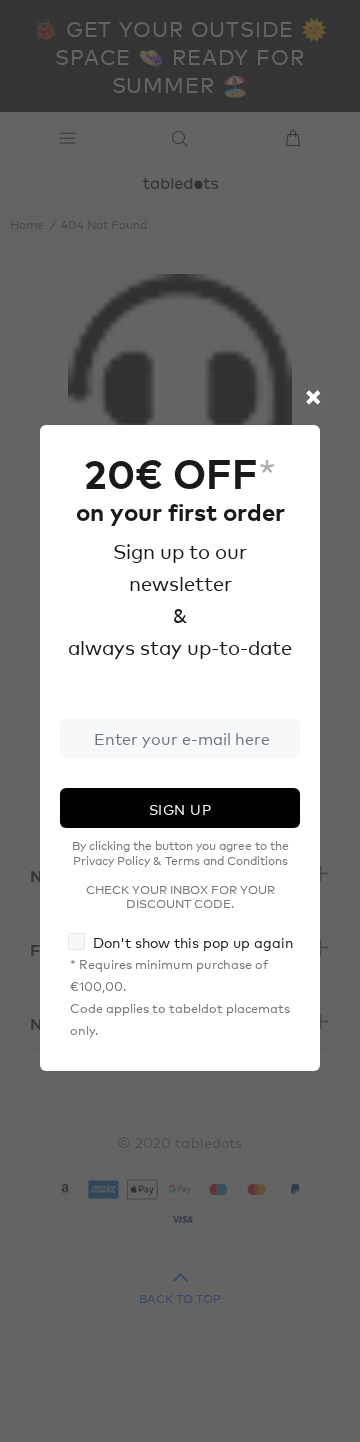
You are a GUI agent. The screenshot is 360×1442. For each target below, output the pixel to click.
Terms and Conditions (226, 860)
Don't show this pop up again (193, 942)
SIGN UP (180, 809)
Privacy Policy (111, 860)
